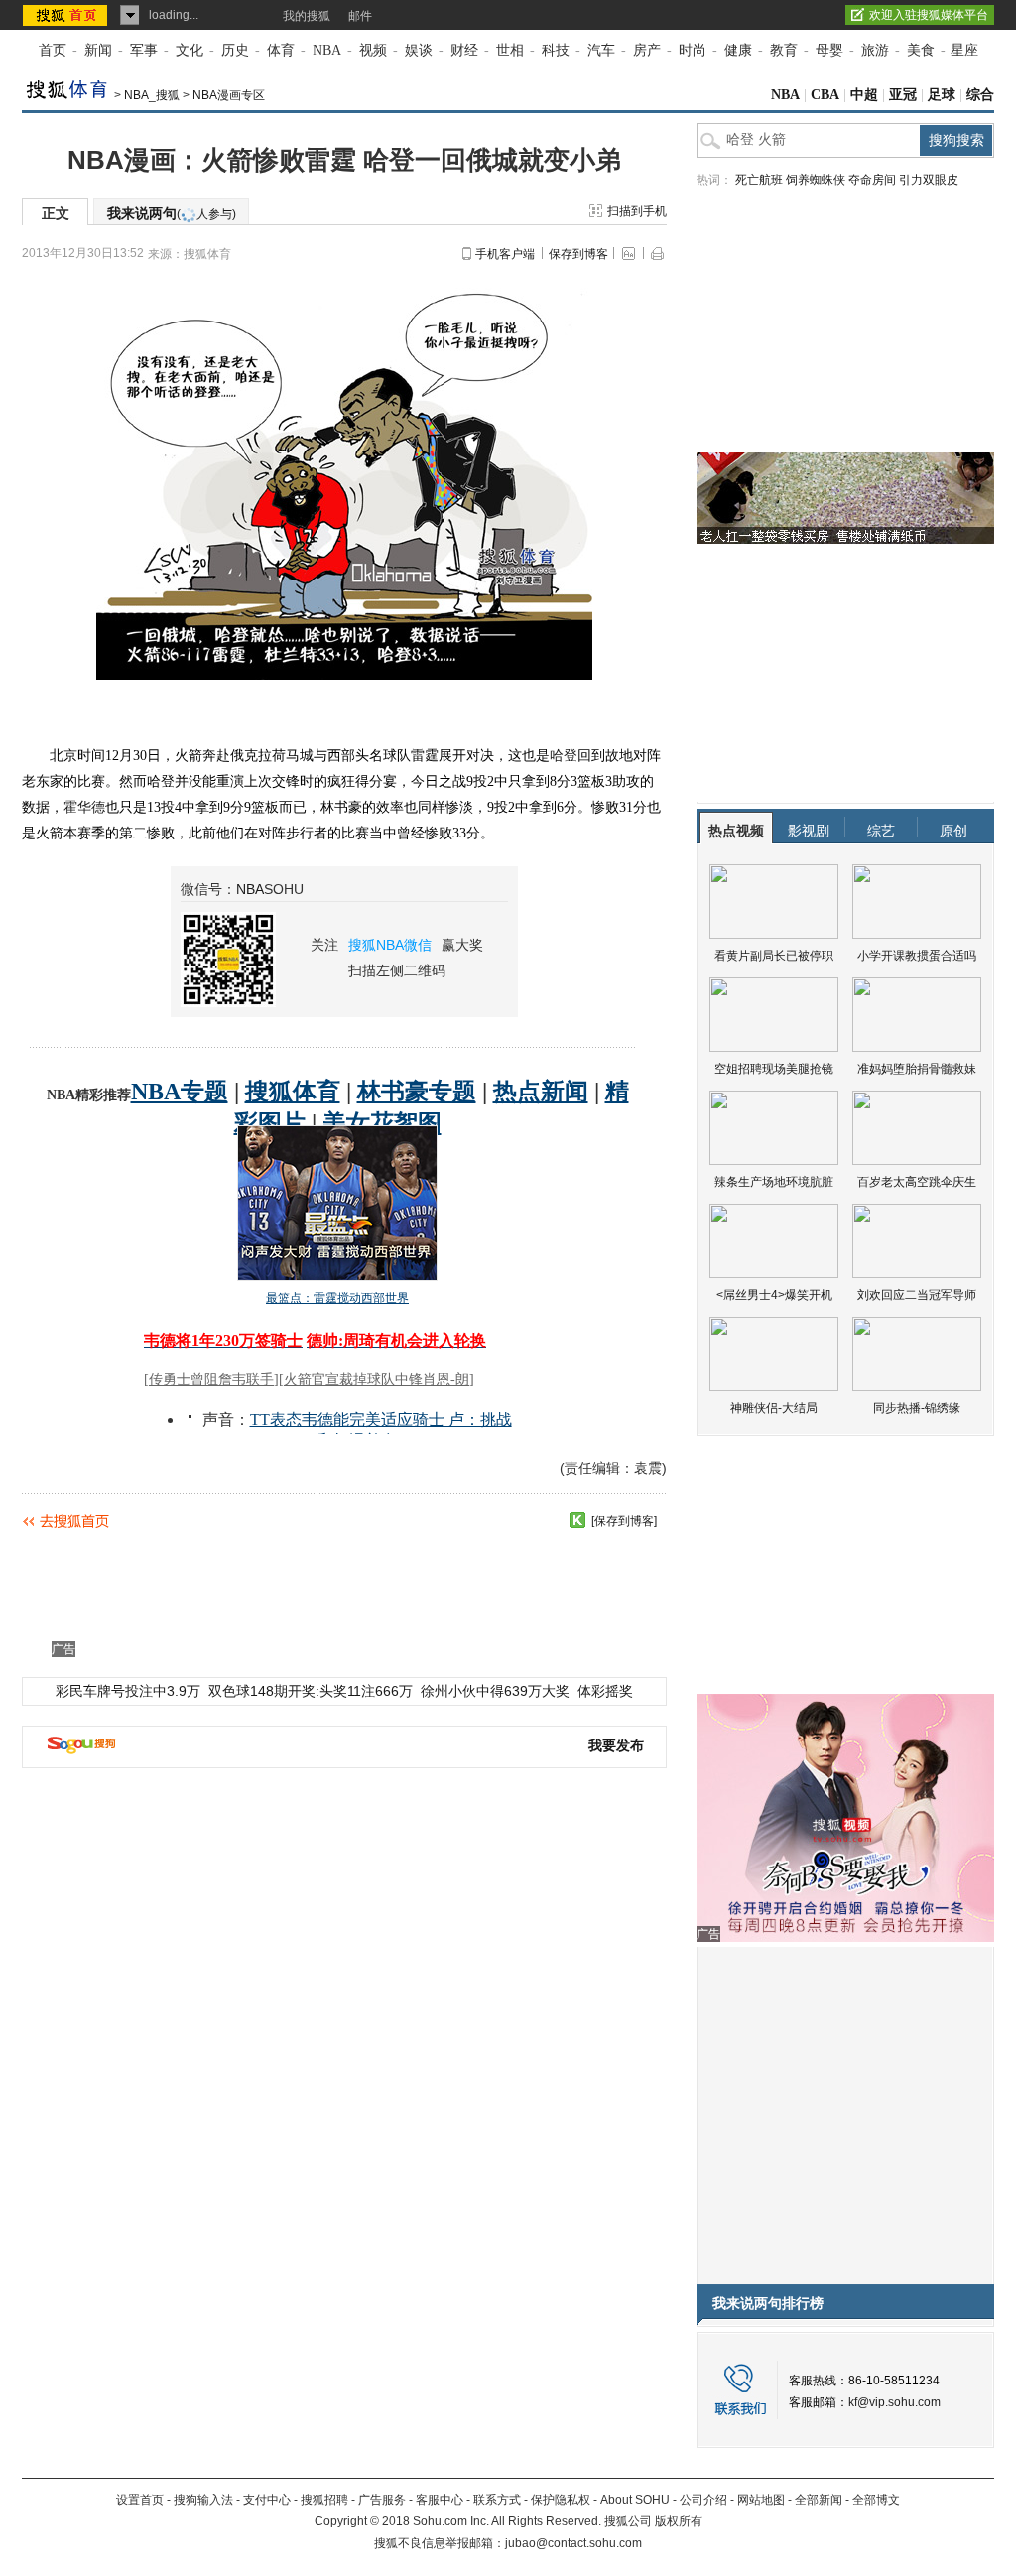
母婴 (829, 50)
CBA (825, 95)
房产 (647, 50)
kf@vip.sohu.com (894, 2402)
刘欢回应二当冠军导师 (917, 1295)
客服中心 (440, 2500)
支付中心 (267, 2500)
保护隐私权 (561, 2500)
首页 (53, 50)
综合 (980, 95)
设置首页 (140, 2500)
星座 (964, 50)
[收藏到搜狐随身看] (577, 1520)
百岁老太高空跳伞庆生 (917, 1182)
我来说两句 (172, 213)
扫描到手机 (637, 211)
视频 (373, 50)
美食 (921, 50)
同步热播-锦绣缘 (917, 1408)
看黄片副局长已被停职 (774, 956)
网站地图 (761, 2500)
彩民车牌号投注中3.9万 (128, 1691)
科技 (556, 50)
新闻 (98, 50)
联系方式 (497, 2500)
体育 (281, 50)
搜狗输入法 (203, 2500)
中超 (864, 95)
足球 (942, 95)
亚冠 (903, 95)
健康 (738, 50)
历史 (235, 50)
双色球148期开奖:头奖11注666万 (311, 1691)
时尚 (693, 50)
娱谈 (419, 50)
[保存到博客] (624, 1521)
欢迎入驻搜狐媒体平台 (929, 15)
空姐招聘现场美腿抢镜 (774, 1069)
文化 (190, 50)
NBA (327, 50)
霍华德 (84, 807)
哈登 (564, 756)
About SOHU (635, 2500)
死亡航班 (759, 180)
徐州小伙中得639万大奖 (495, 1691)
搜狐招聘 (324, 2500)
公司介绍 (703, 2500)
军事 (144, 50)
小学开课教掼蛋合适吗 (917, 956)
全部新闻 (819, 2500)
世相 (510, 50)
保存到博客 (578, 254)
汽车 (601, 50)
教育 (784, 50)
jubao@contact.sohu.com (573, 2543)
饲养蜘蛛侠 (816, 180)
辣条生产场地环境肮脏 (774, 1182)
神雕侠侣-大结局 (774, 1408)
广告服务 (382, 2500)
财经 (464, 50)
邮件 (360, 16)
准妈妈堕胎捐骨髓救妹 (917, 1069)
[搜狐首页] (67, 15)
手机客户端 (505, 254)
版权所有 (679, 2521)
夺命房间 (872, 180)
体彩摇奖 (605, 1691)
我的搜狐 (307, 16)
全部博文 (876, 2500)
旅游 (875, 50)
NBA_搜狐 (152, 95)
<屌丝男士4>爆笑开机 (774, 1295)
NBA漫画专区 (229, 95)
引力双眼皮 (929, 180)
